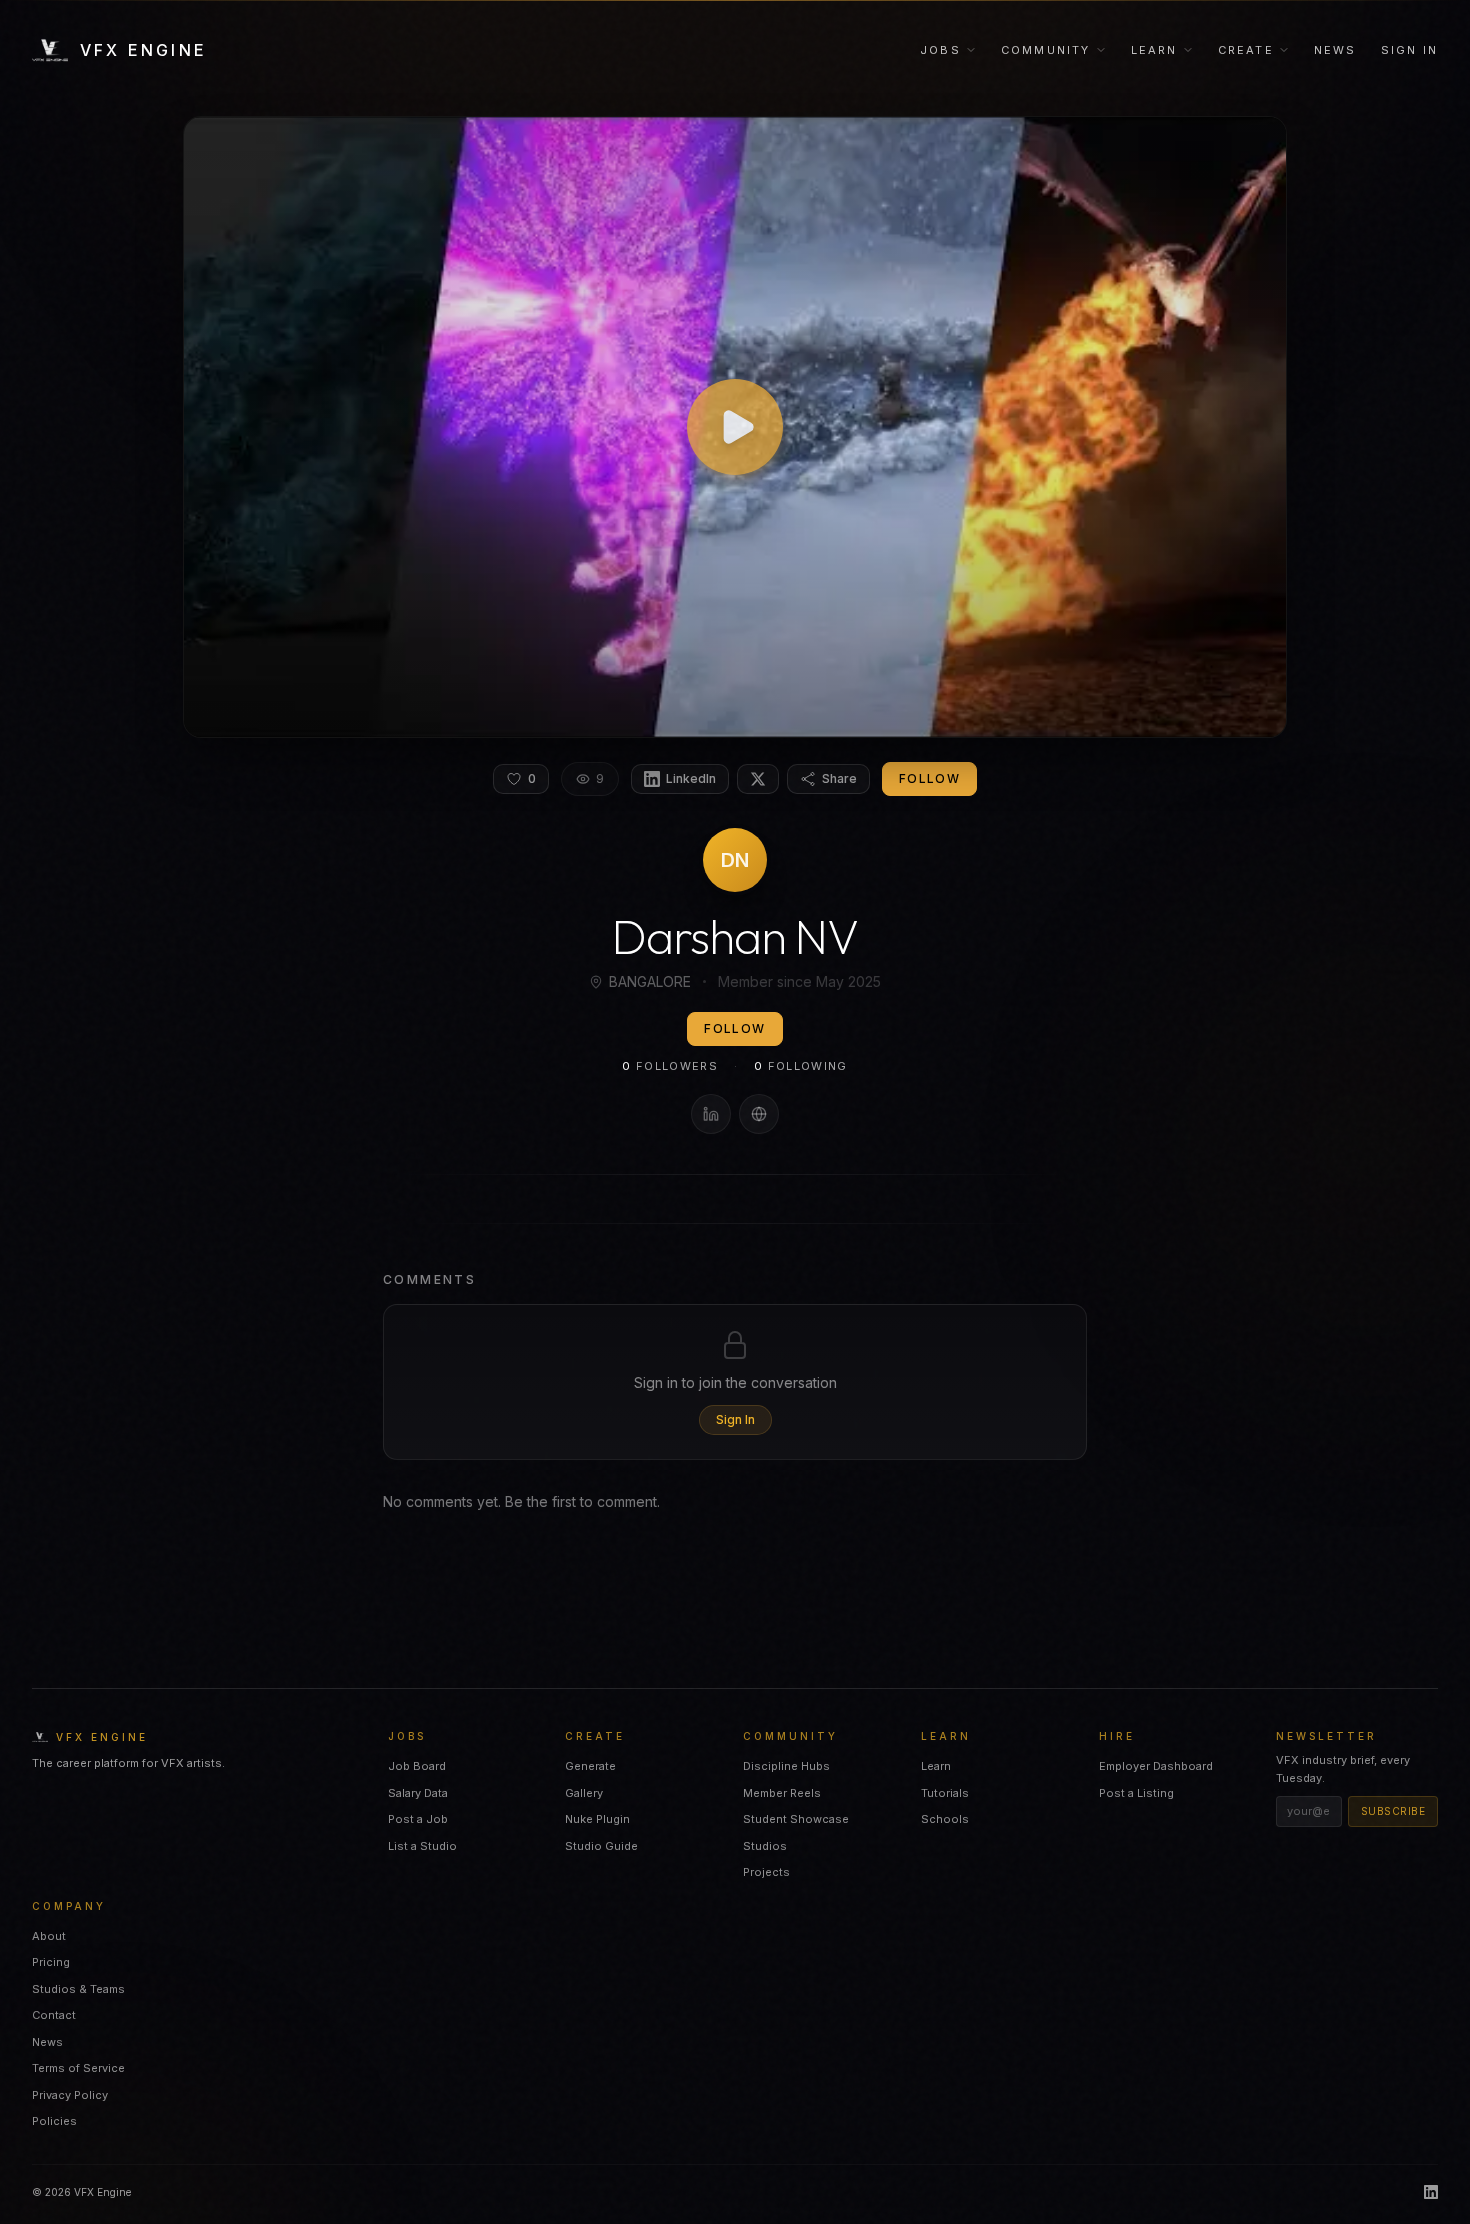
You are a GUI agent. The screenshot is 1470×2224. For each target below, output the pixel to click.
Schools (945, 1819)
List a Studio (422, 1846)
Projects (766, 1872)
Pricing (51, 1962)
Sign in (1409, 50)
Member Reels (782, 1793)
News (1335, 50)
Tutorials (945, 1793)
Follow (930, 778)
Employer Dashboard (1156, 1766)
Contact (54, 2015)
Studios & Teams (78, 1989)
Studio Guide (601, 1846)
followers (670, 1066)
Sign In (735, 1419)
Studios (765, 1846)
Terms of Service (78, 2068)
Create (1246, 50)
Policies (54, 2121)
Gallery (584, 1793)
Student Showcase (796, 1819)
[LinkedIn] (711, 1114)
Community (1046, 50)
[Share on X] (758, 779)
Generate (590, 1766)
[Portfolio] (759, 1114)
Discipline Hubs (786, 1766)
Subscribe (1393, 1811)
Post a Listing (1136, 1793)
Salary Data (418, 1793)
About (49, 1936)
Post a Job (418, 1819)
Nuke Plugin (597, 1819)
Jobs (940, 50)
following (801, 1066)
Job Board (417, 1766)
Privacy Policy (70, 2095)
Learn (1154, 50)
